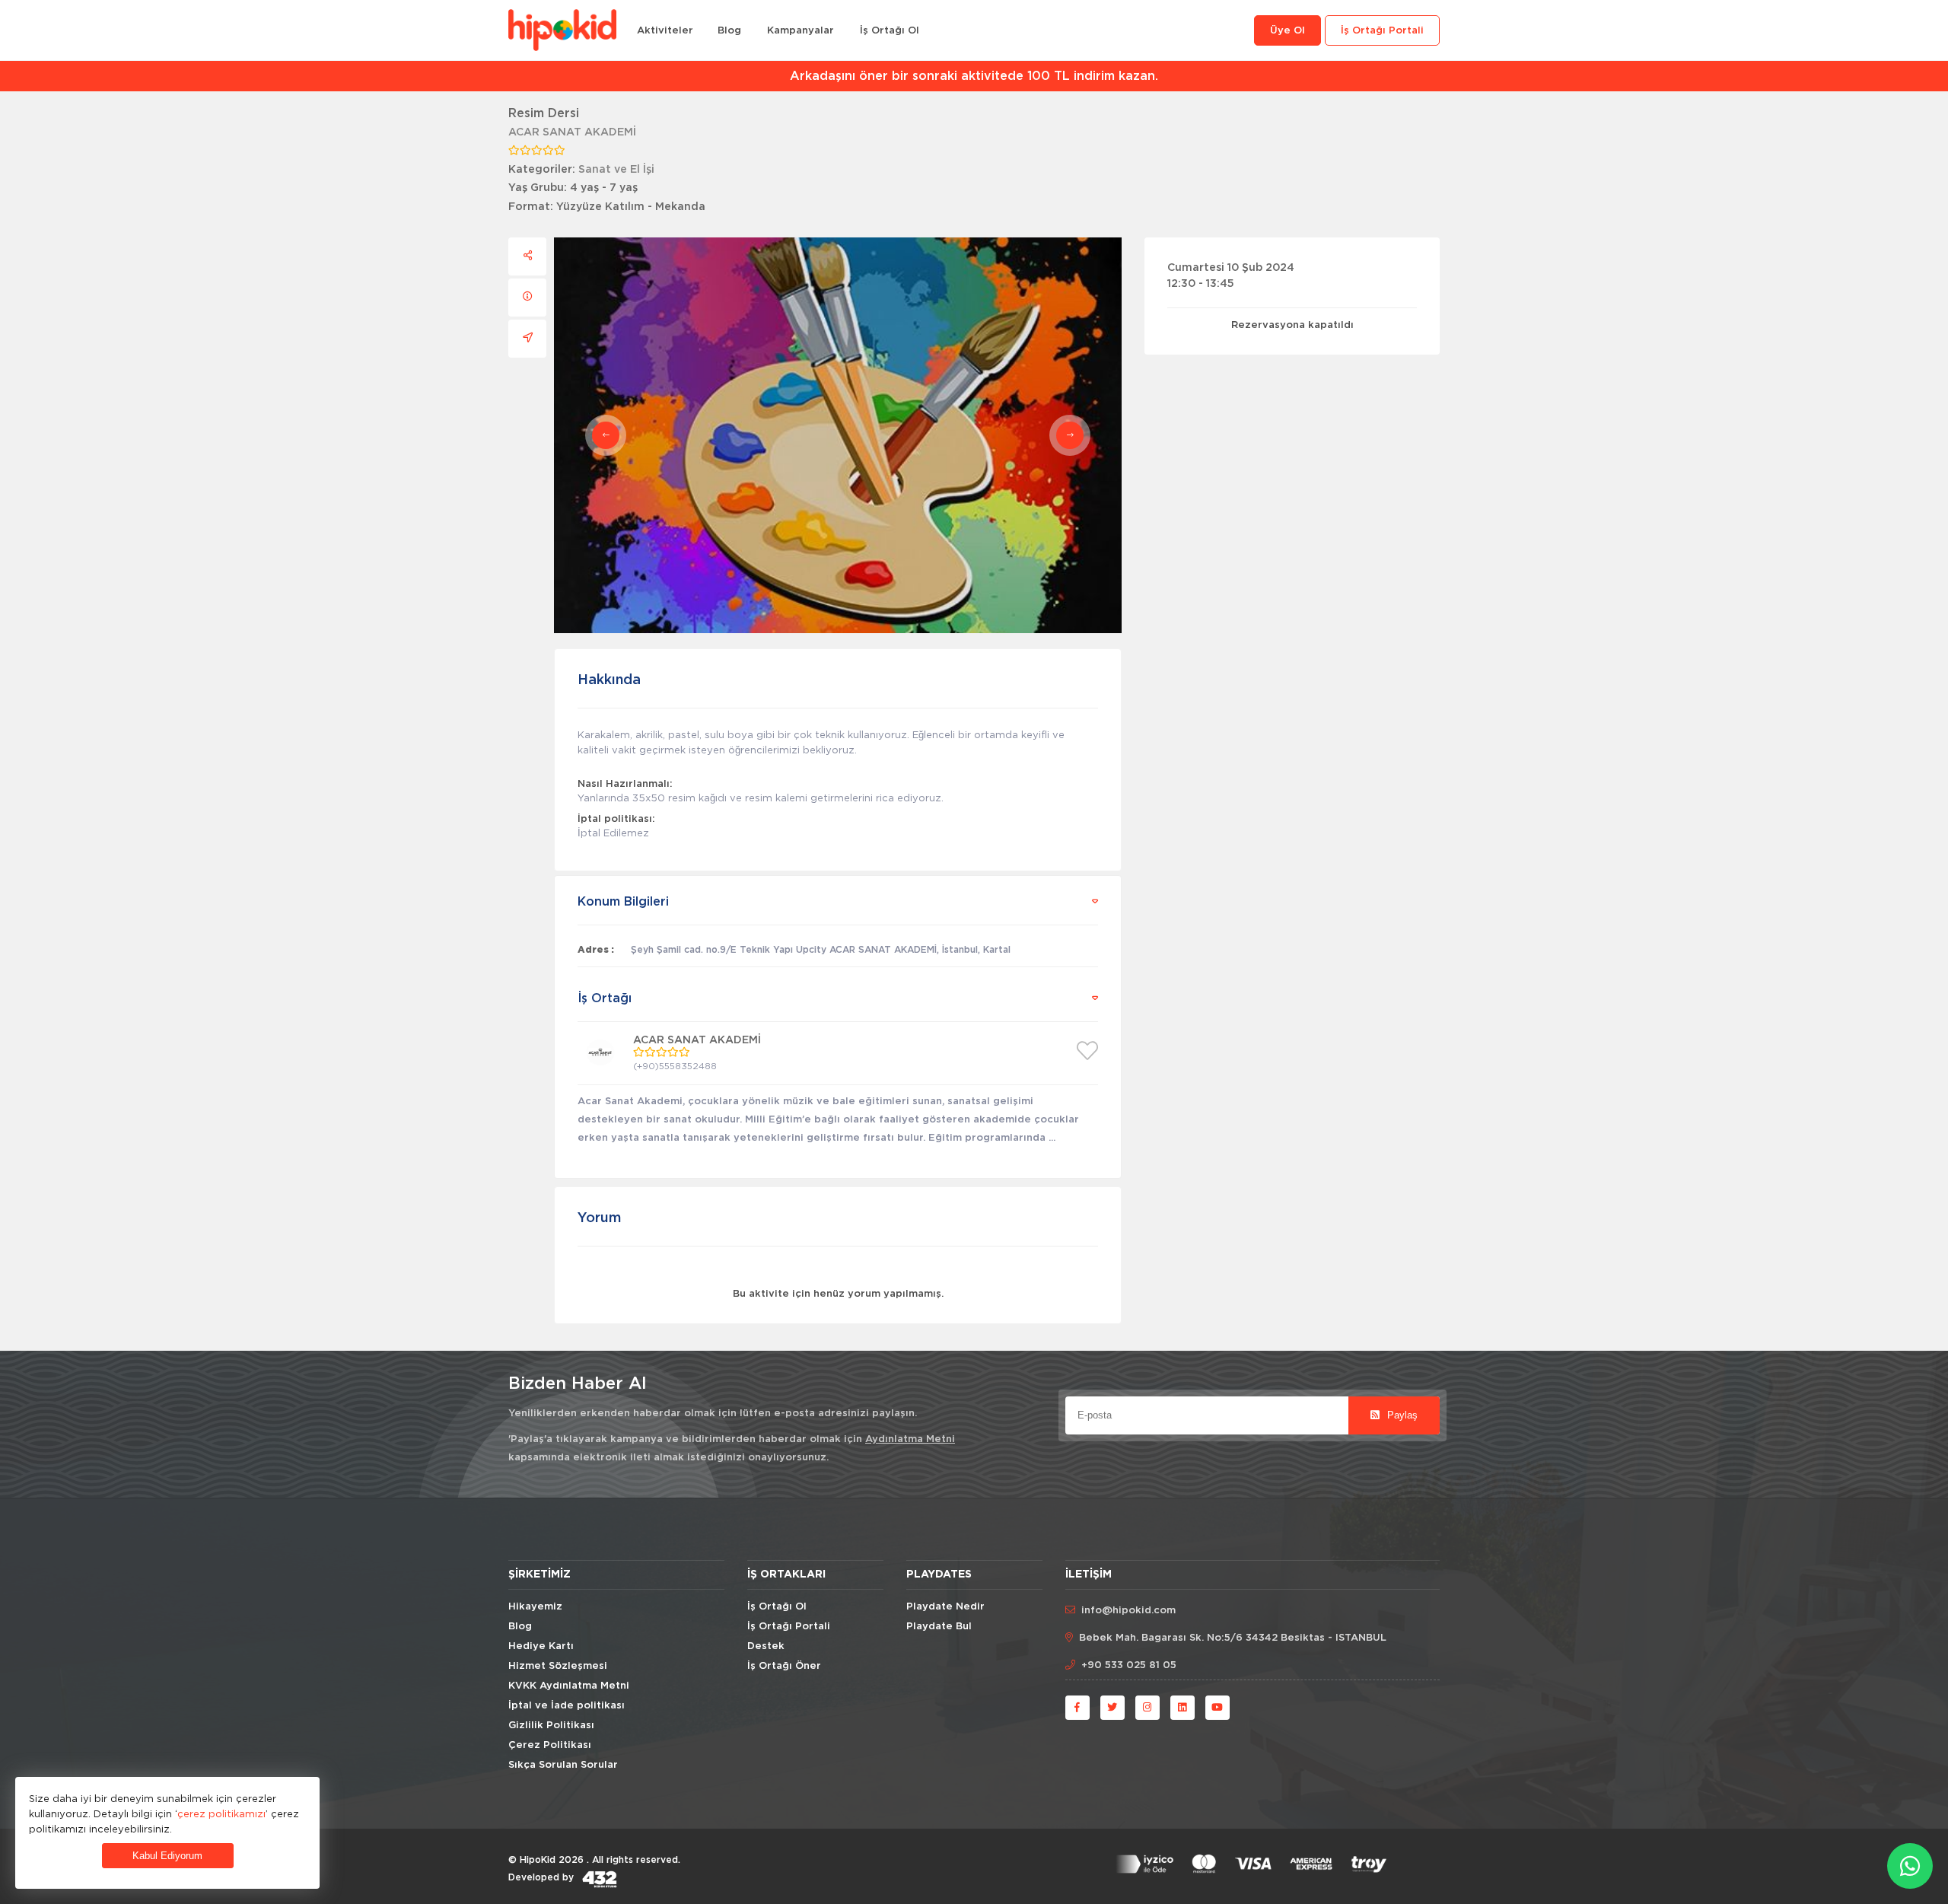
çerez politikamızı (221, 1813)
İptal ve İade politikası (567, 1706)
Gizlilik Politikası (551, 1726)
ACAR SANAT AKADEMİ (572, 132)
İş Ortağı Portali (1382, 31)
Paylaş (1401, 1415)
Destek (766, 1646)
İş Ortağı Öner (784, 1666)
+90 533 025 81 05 (1129, 1665)
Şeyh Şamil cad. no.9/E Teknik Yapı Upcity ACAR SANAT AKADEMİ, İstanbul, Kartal (821, 950)
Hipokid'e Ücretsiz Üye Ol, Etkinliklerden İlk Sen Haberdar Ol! (974, 76)
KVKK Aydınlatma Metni (569, 1686)
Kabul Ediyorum (167, 1856)
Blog (729, 31)
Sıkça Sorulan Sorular (563, 1765)
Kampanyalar (801, 31)
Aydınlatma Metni (910, 1439)
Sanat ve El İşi (616, 170)
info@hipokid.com (1128, 1611)
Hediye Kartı (541, 1646)
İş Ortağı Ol (890, 31)
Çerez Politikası (550, 1745)
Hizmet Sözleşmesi (558, 1666)
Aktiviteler (665, 31)
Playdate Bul (939, 1627)
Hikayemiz (535, 1607)
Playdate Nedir (945, 1607)
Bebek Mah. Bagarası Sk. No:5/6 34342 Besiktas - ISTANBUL (1233, 1638)
